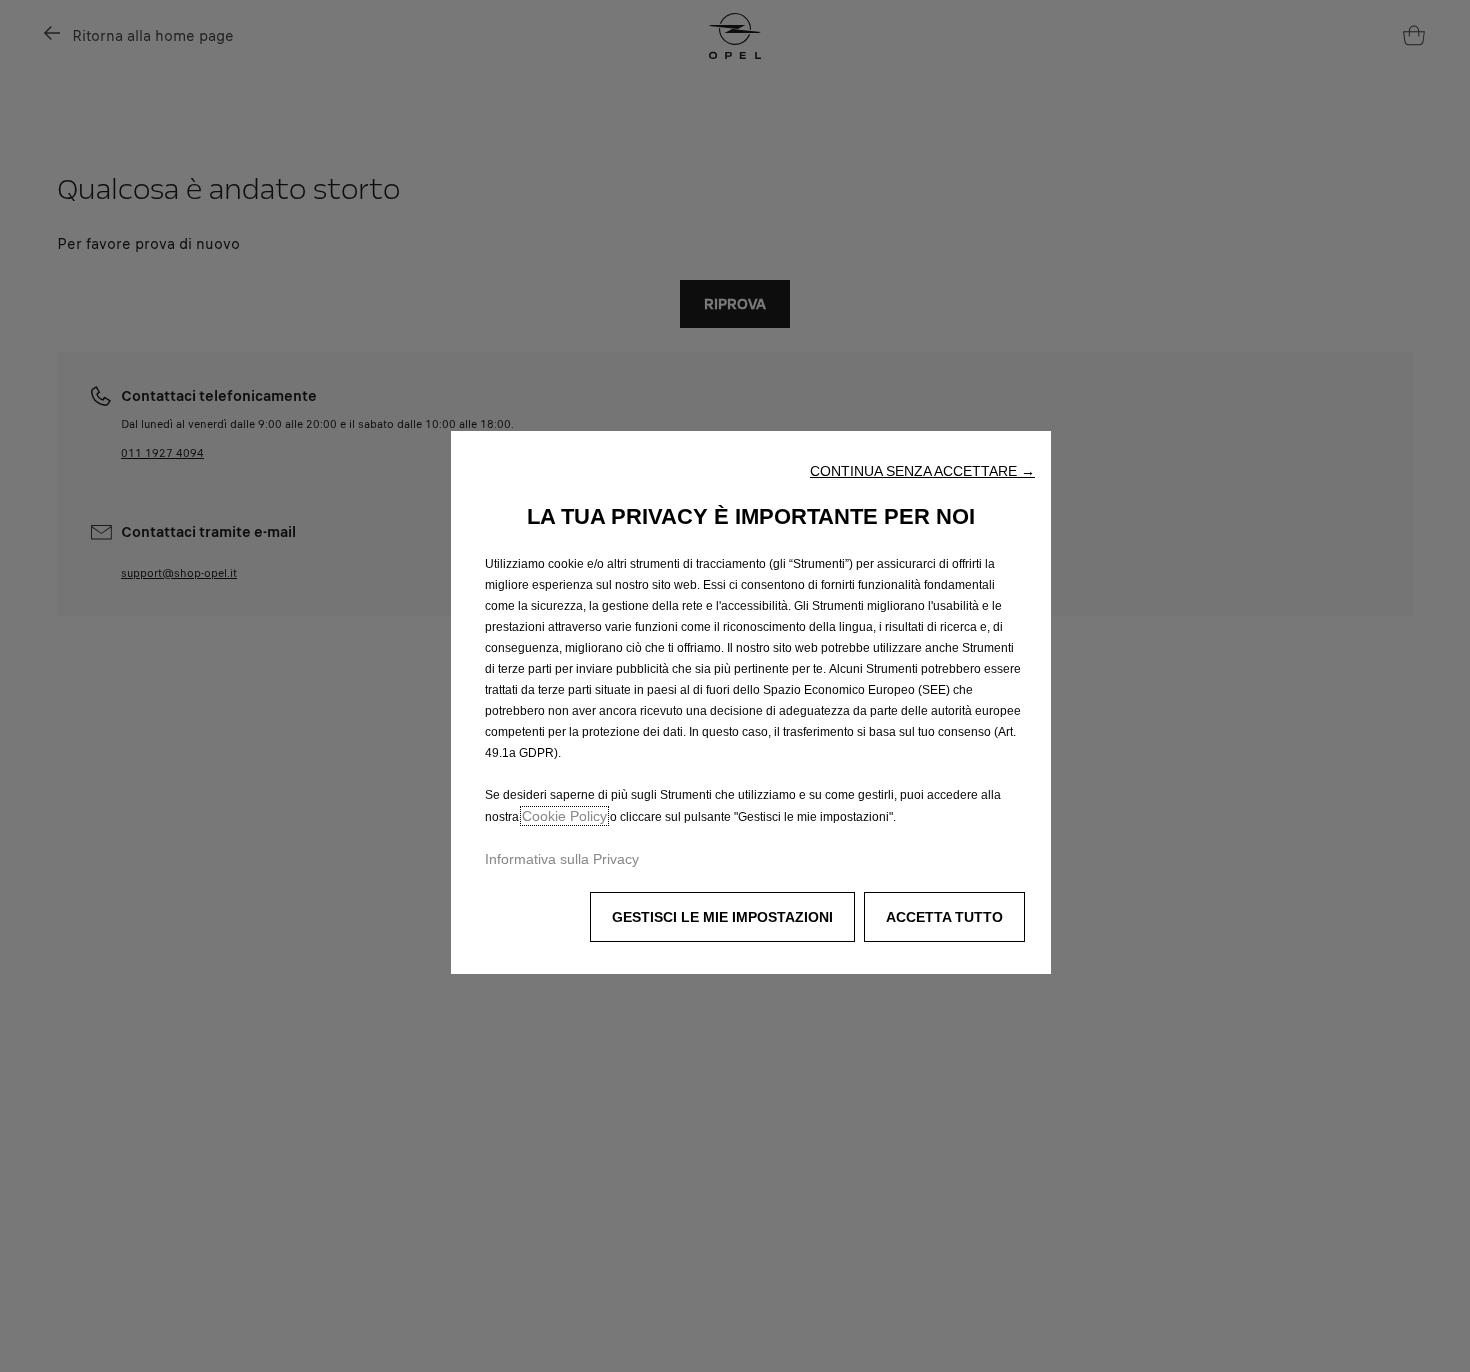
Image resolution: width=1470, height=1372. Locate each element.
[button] (922, 471)
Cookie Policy (564, 816)
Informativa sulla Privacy (562, 859)
